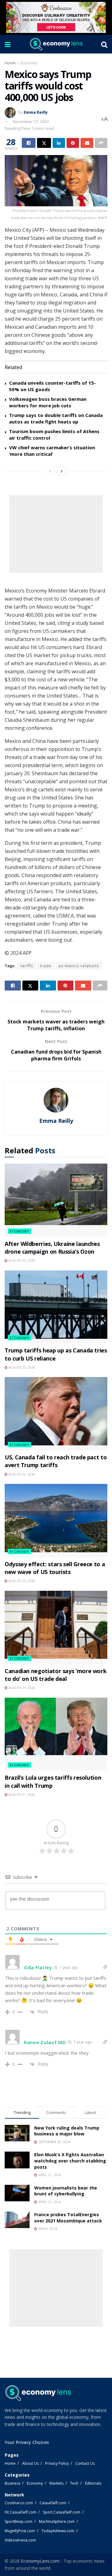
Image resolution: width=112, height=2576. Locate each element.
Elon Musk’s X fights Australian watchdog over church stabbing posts (70, 2161)
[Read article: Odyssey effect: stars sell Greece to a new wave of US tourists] (56, 1521)
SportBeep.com (19, 2521)
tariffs (27, 966)
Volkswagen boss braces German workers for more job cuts (48, 402)
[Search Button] (104, 44)
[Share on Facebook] (29, 143)
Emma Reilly (36, 112)
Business (12, 2483)
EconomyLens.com (40, 2561)
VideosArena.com (20, 2540)
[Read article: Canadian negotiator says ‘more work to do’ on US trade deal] (56, 1627)
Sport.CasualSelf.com (62, 2512)
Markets (56, 2483)
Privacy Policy (57, 2463)
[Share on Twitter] (44, 143)
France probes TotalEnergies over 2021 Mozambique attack (68, 2218)
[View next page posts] (62, 471)
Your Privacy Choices (27, 2442)
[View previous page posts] (50, 471)
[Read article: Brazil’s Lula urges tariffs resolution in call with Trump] (56, 1734)
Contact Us (85, 2463)
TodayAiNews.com (58, 2531)
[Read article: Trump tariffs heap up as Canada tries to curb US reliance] (56, 1307)
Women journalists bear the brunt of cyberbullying (66, 2191)
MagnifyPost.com (20, 2531)
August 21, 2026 (21, 1688)
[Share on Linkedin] (59, 143)
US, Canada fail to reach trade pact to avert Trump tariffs (56, 1461)
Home (10, 63)
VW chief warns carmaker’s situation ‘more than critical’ (52, 451)
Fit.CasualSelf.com (21, 2512)
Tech (74, 2483)
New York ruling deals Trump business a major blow (67, 2131)
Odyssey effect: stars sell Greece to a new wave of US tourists (55, 1568)
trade (46, 966)
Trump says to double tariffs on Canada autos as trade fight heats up (56, 418)
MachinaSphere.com (57, 2521)
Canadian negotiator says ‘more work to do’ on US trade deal (56, 1675)
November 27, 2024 (31, 121)
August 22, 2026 (21, 1474)
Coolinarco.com (19, 2503)
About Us (30, 2463)
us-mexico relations (79, 966)
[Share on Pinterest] (73, 143)
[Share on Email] (87, 143)
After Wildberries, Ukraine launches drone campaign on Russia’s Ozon (52, 1248)
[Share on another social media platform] (101, 143)
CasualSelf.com (53, 2503)
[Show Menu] (8, 44)
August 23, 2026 (21, 1261)
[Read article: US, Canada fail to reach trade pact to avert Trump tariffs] (56, 1414)
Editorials (93, 2483)
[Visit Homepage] (56, 44)
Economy (29, 63)
